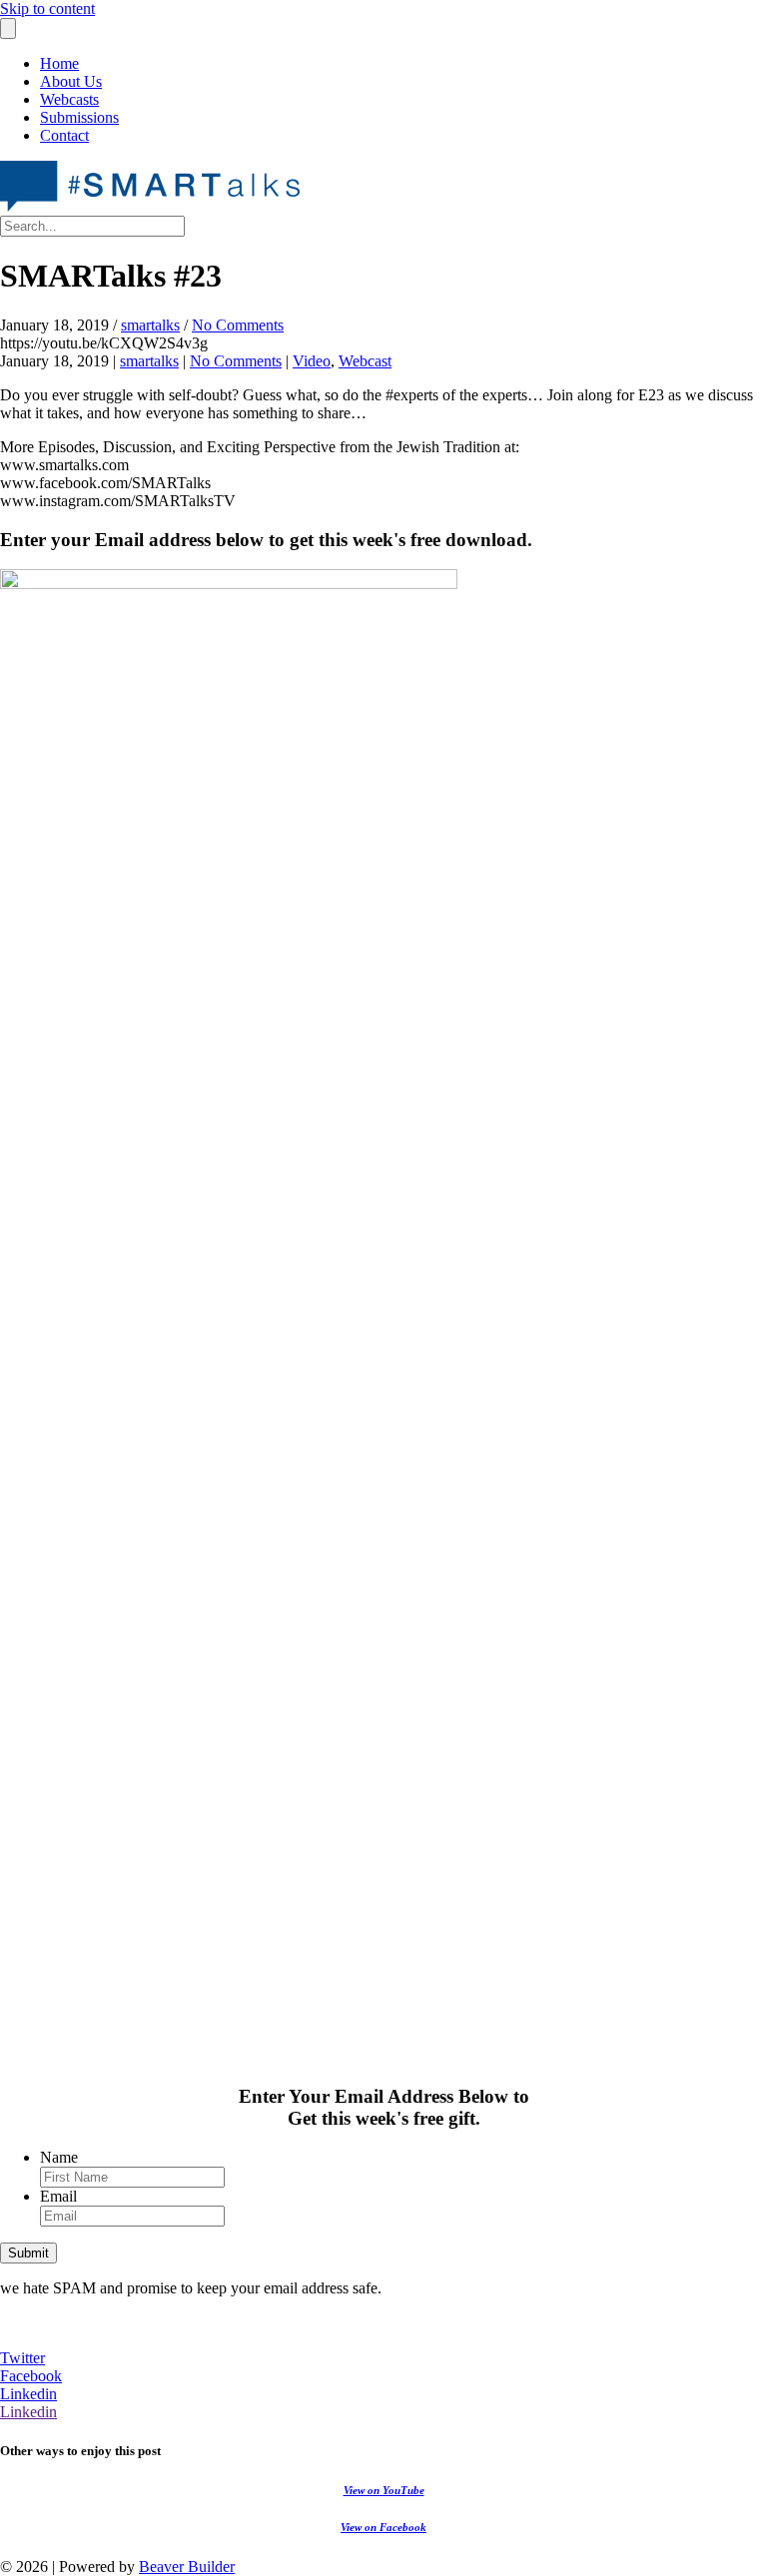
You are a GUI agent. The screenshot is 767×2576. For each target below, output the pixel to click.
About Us (71, 81)
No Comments (238, 325)
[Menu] (8, 28)
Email (58, 2196)
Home (59, 63)
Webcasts (69, 99)
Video (312, 361)
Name (59, 2157)
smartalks (150, 325)
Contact (64, 135)
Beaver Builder (187, 2567)
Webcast (365, 361)
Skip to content (47, 8)
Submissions (79, 117)
